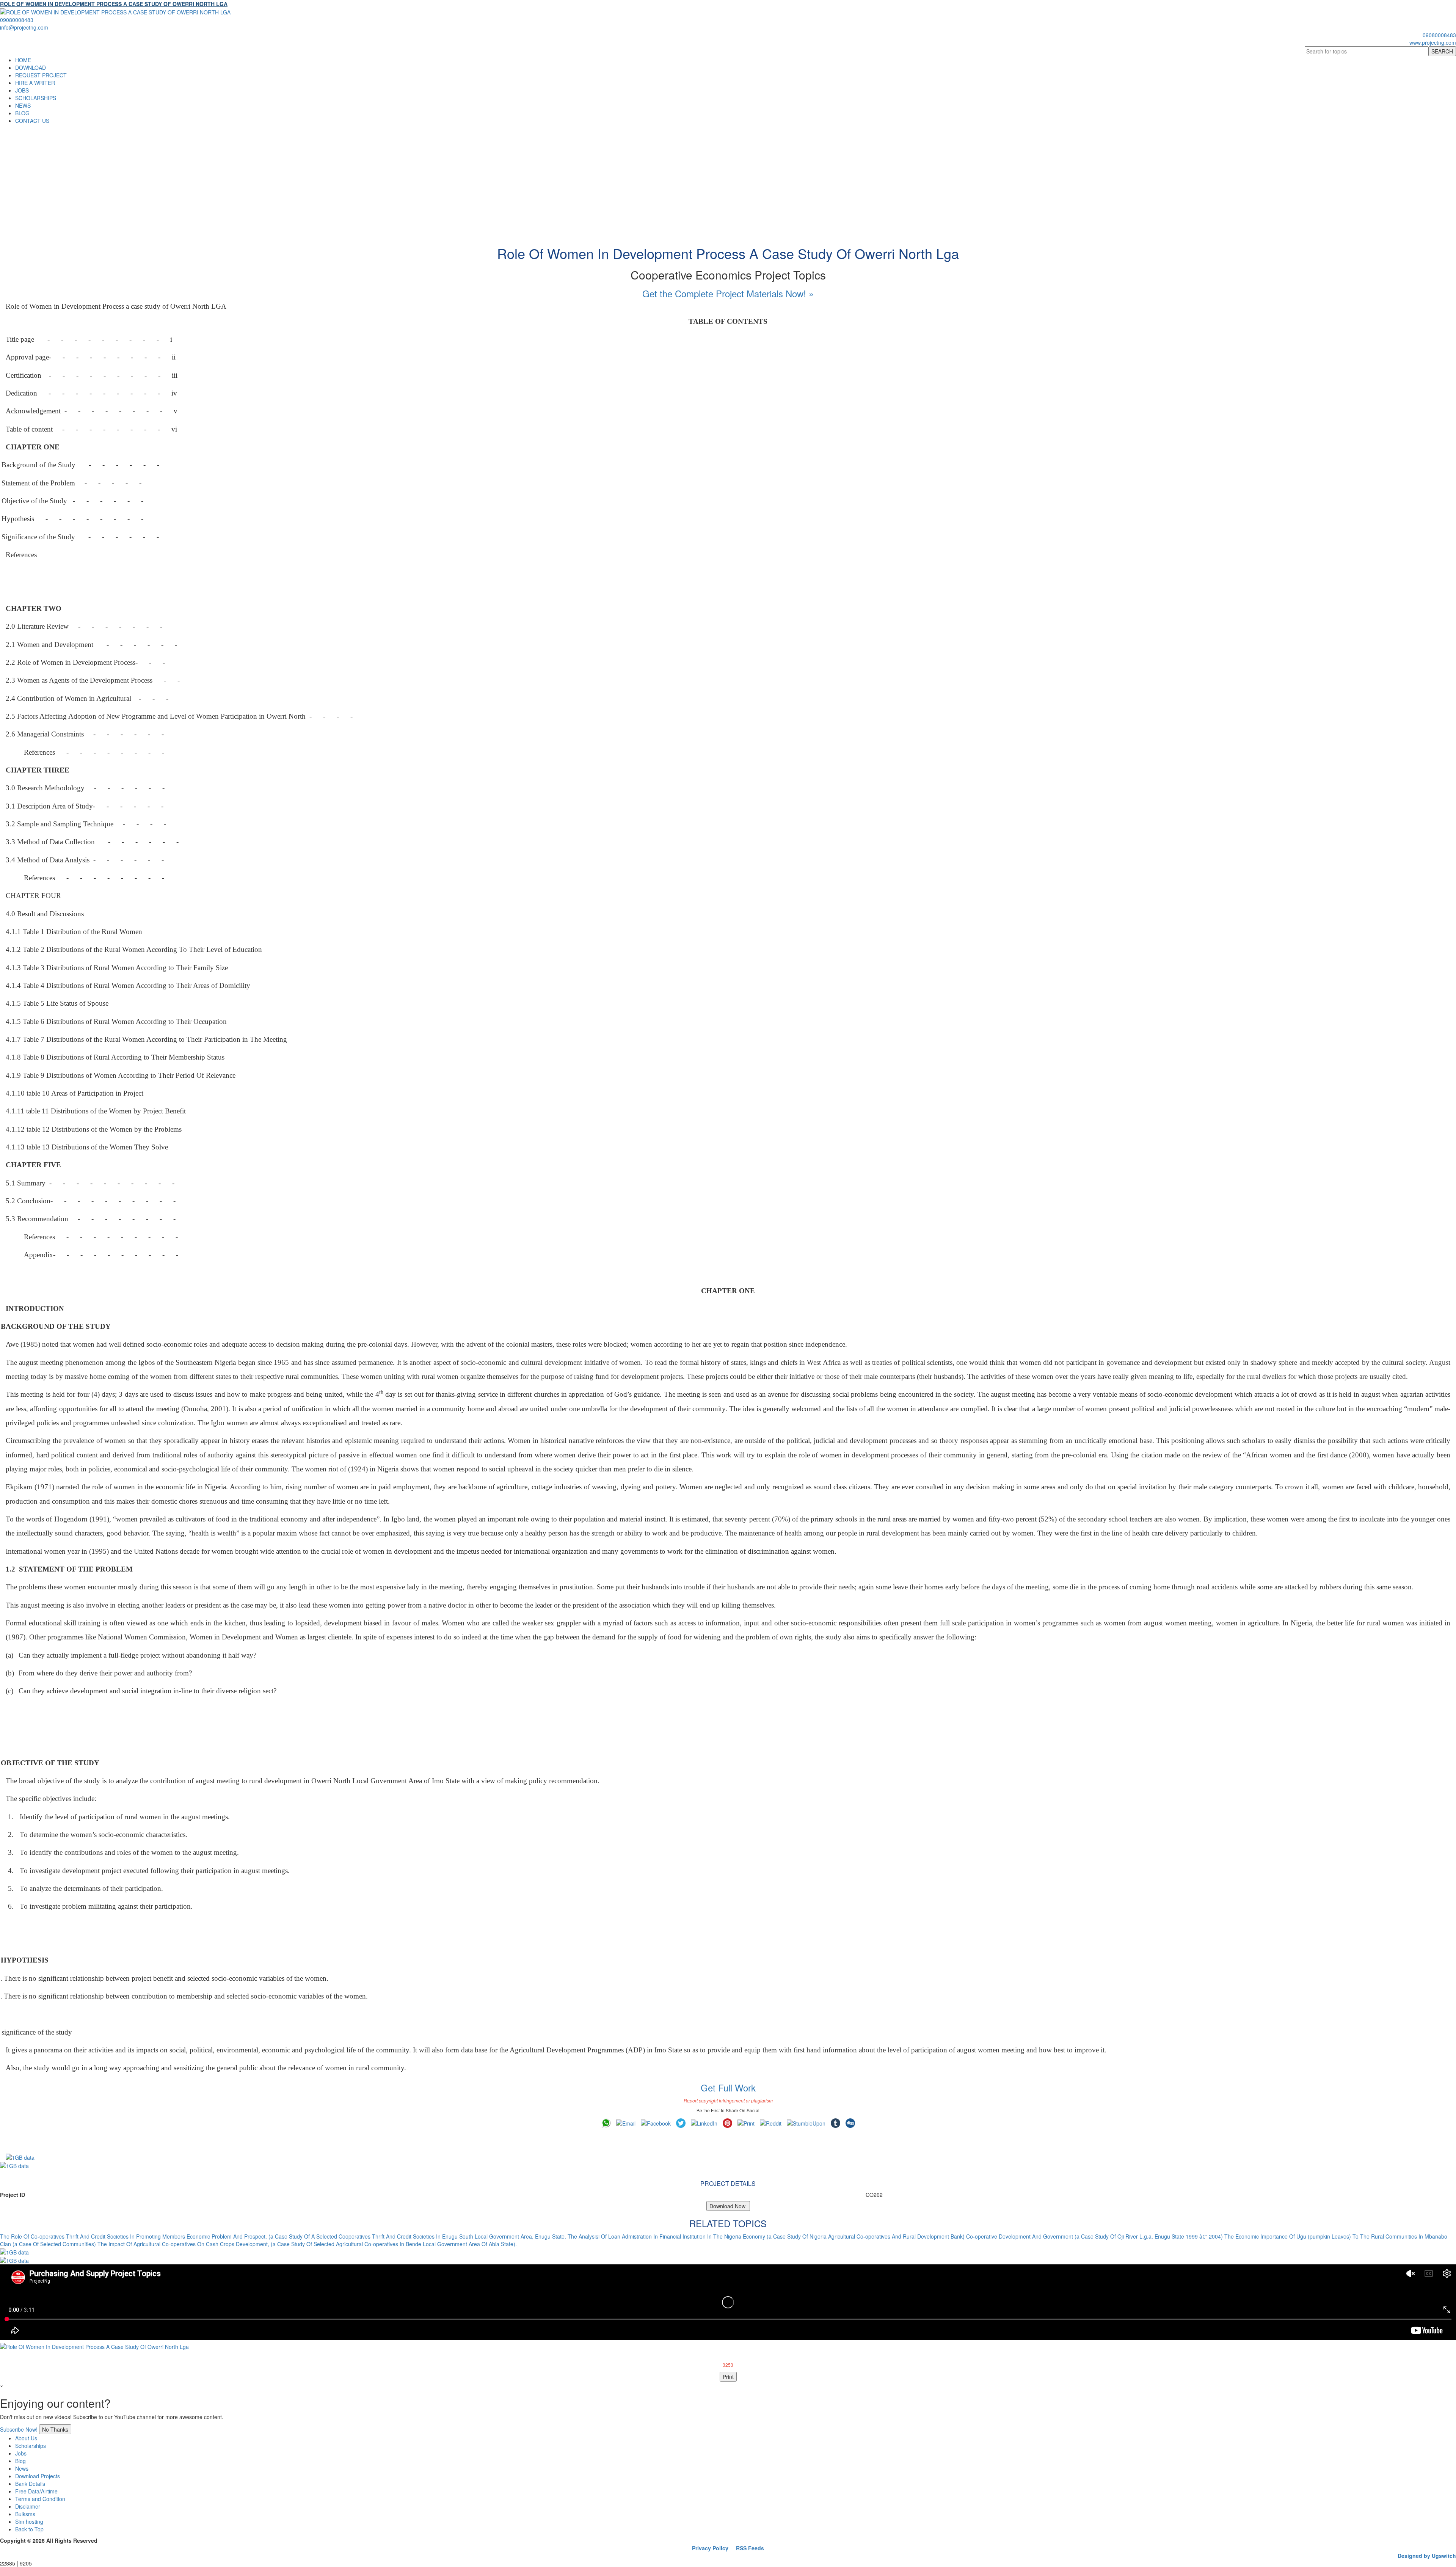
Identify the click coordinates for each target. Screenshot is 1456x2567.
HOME (23, 60)
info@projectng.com (24, 27)
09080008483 (17, 20)
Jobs (21, 2453)
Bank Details (30, 2484)
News (22, 2468)
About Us (26, 2438)
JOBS (22, 90)
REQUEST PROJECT (41, 75)
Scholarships (31, 2446)
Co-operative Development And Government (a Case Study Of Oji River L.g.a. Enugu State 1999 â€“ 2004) (1094, 2236)
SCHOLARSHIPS (36, 98)
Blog (20, 2461)
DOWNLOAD (31, 68)
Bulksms (25, 2514)
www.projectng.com (1433, 42)
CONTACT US (32, 121)
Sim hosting (29, 2521)
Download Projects (38, 2476)
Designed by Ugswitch (1427, 2556)
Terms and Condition (40, 2499)
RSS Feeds (750, 2548)
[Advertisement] (728, 181)
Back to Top (29, 2529)
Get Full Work (728, 2087)
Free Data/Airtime (36, 2491)
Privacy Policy (710, 2548)
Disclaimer (28, 2506)
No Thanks (55, 2429)
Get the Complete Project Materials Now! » (728, 293)
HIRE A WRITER (35, 83)
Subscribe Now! (19, 2429)
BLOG (22, 113)
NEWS (23, 105)
